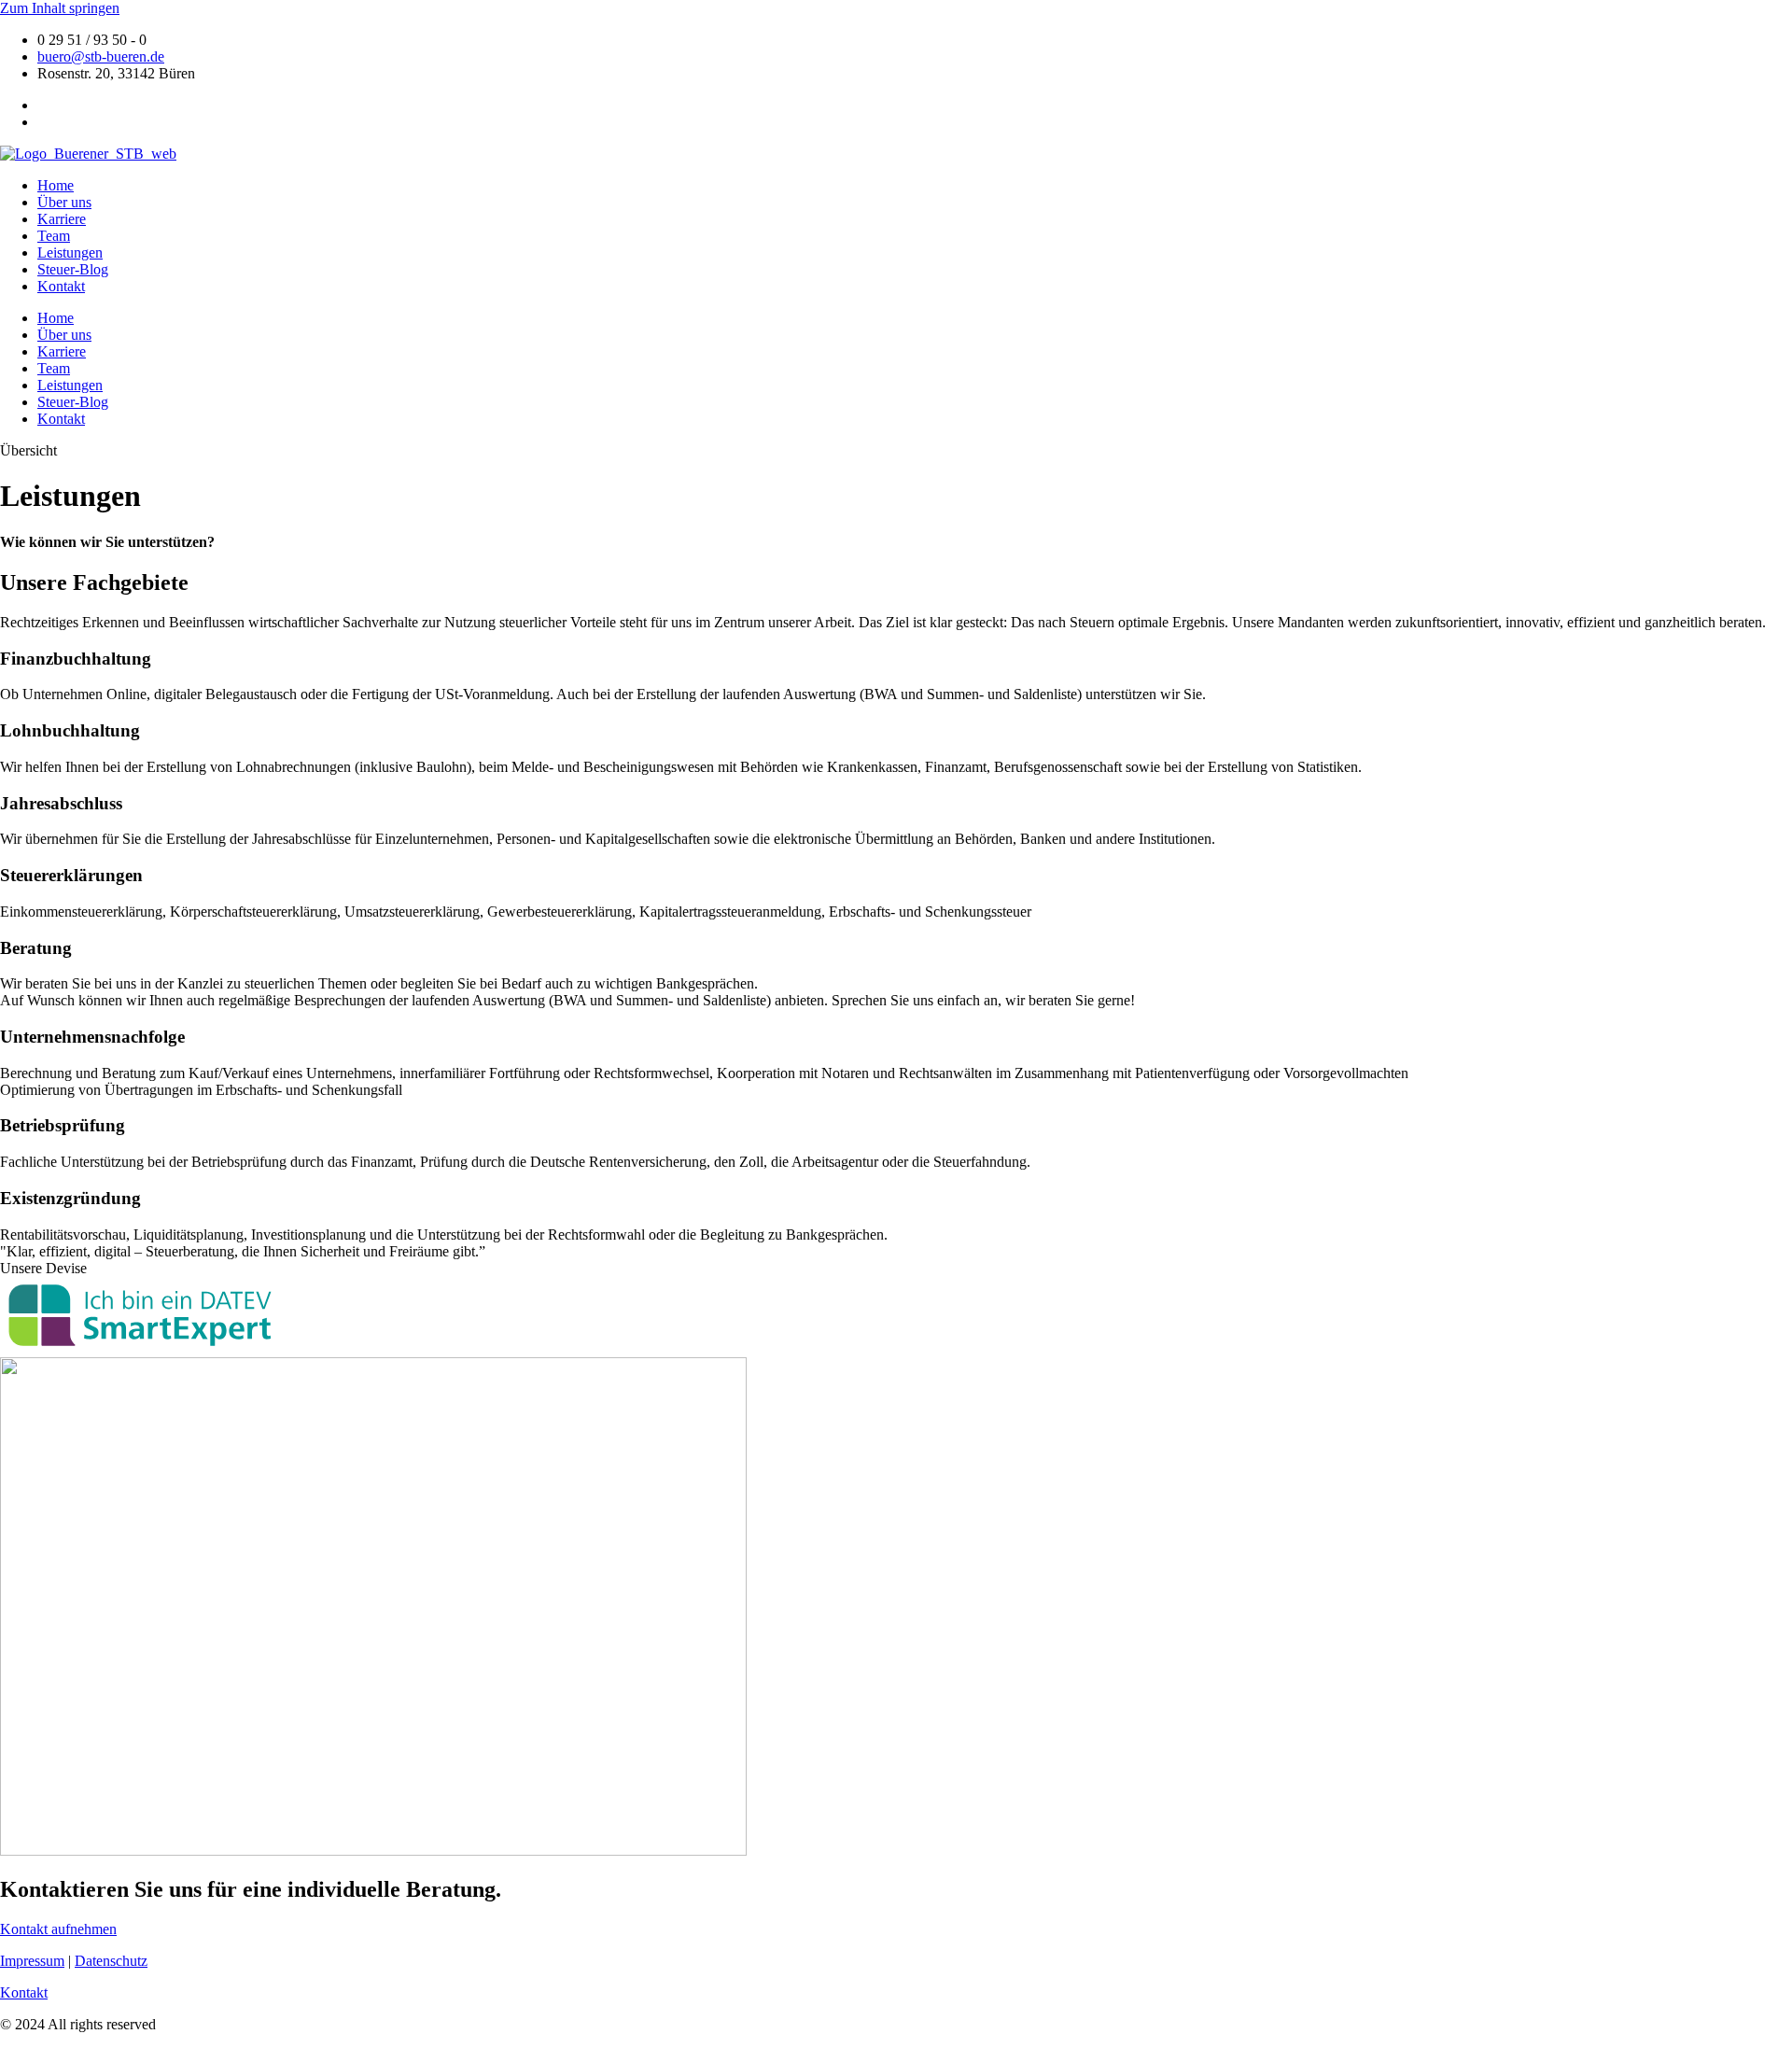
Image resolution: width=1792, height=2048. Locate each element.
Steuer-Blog (73, 269)
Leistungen (70, 252)
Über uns (64, 202)
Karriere (62, 219)
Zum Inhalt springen (60, 8)
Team (54, 236)
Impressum (32, 1961)
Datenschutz (111, 1961)
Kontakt (61, 286)
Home (56, 185)
